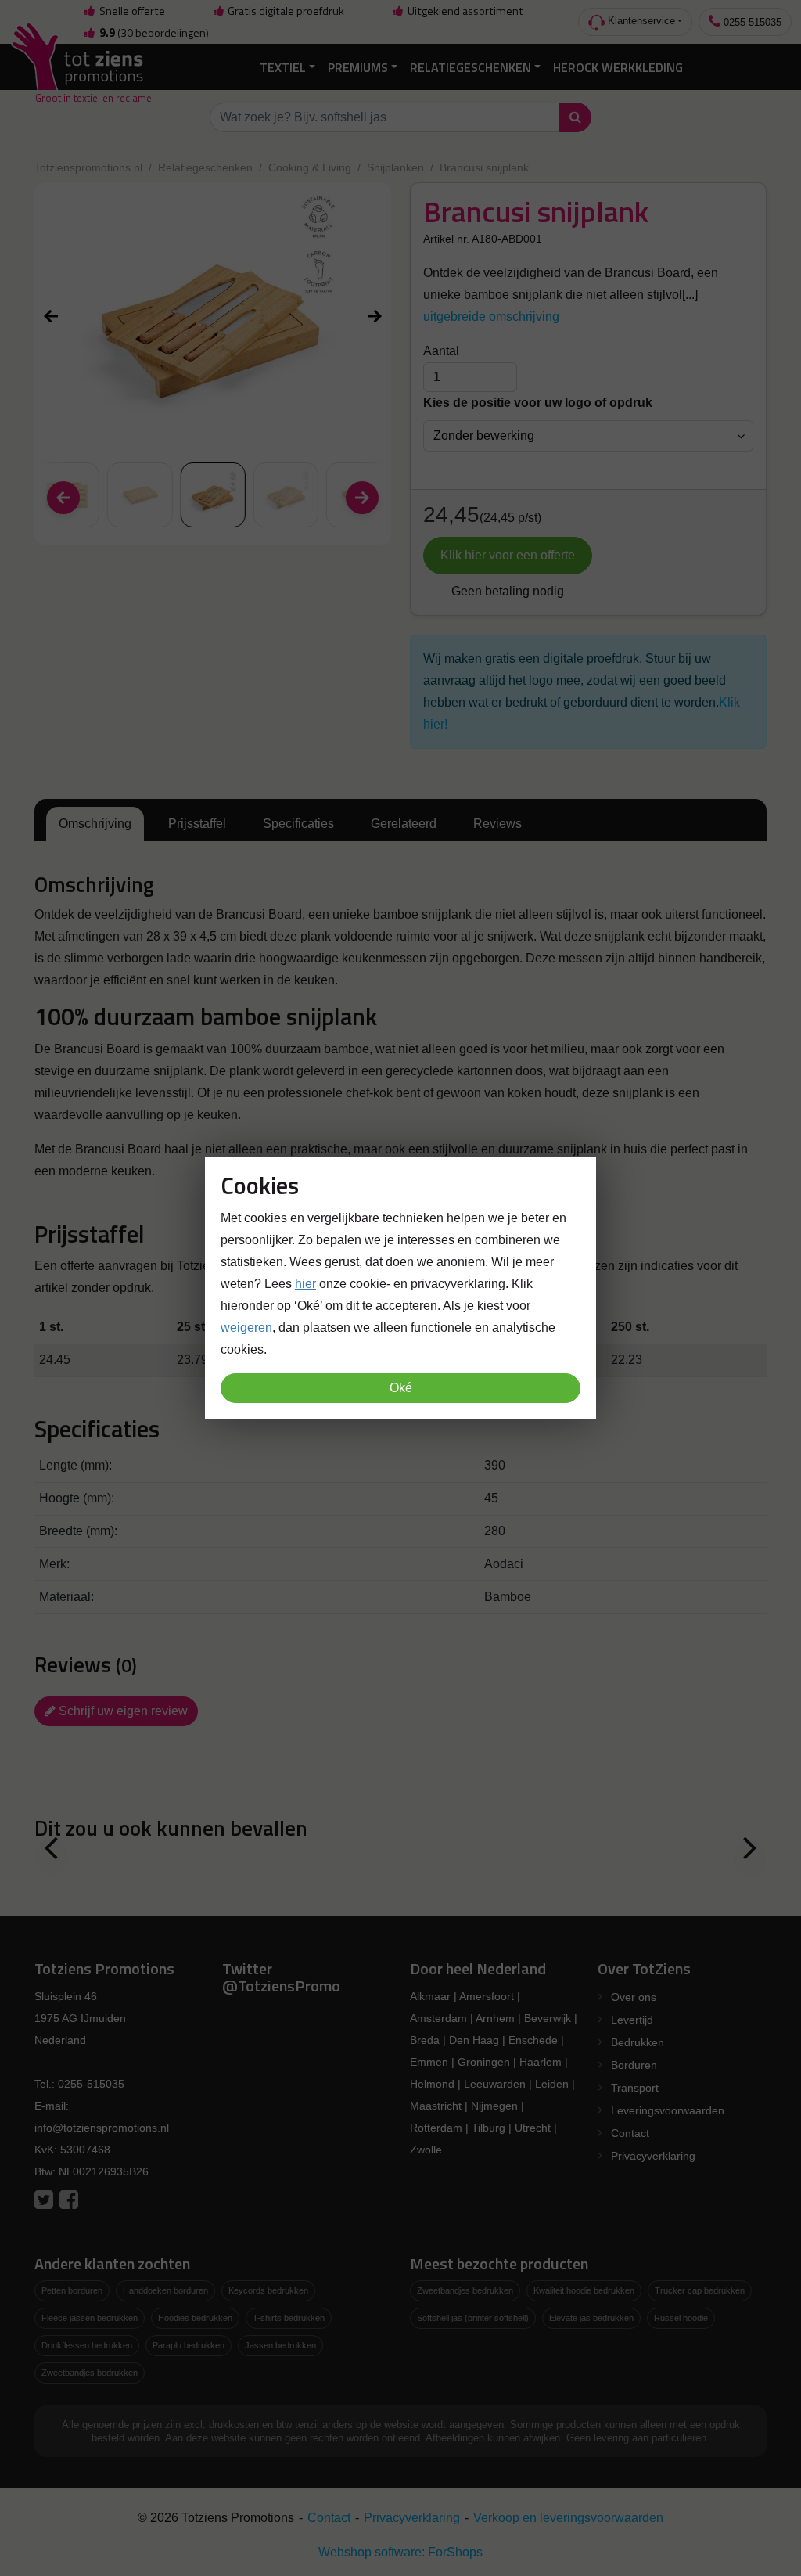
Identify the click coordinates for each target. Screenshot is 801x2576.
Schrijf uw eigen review (122, 1711)
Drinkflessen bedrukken (87, 2345)
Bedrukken (638, 2042)
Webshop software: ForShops (400, 2552)
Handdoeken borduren (165, 2290)
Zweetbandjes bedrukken (90, 2373)
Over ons (634, 1997)
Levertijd (632, 2020)
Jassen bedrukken (280, 2345)
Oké (401, 1388)
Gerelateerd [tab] (404, 824)
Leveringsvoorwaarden (668, 2110)
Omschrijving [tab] (95, 824)
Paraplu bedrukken (189, 2345)
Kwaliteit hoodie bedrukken (584, 2290)
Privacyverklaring (653, 2156)
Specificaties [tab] (298, 824)
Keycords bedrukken (268, 2290)
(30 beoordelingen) (154, 33)
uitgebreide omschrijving (491, 317)
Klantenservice (640, 21)
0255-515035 (751, 22)
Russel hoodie (681, 2318)
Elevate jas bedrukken (591, 2318)
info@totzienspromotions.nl (102, 2128)
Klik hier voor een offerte (508, 555)
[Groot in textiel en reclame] (80, 67)
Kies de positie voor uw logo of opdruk (538, 403)
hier (305, 1284)
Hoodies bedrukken (195, 2318)
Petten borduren (72, 2290)
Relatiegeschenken (471, 67)
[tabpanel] (400, 1027)
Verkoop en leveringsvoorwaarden (568, 2518)
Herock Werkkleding (618, 67)
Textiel (283, 67)
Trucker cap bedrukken (700, 2290)
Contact (630, 2133)
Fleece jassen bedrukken (90, 2318)
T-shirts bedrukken (289, 2318)
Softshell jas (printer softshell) (473, 2318)
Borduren (634, 2065)
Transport (635, 2088)
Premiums (358, 67)
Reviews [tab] (497, 824)
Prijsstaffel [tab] (197, 824)
